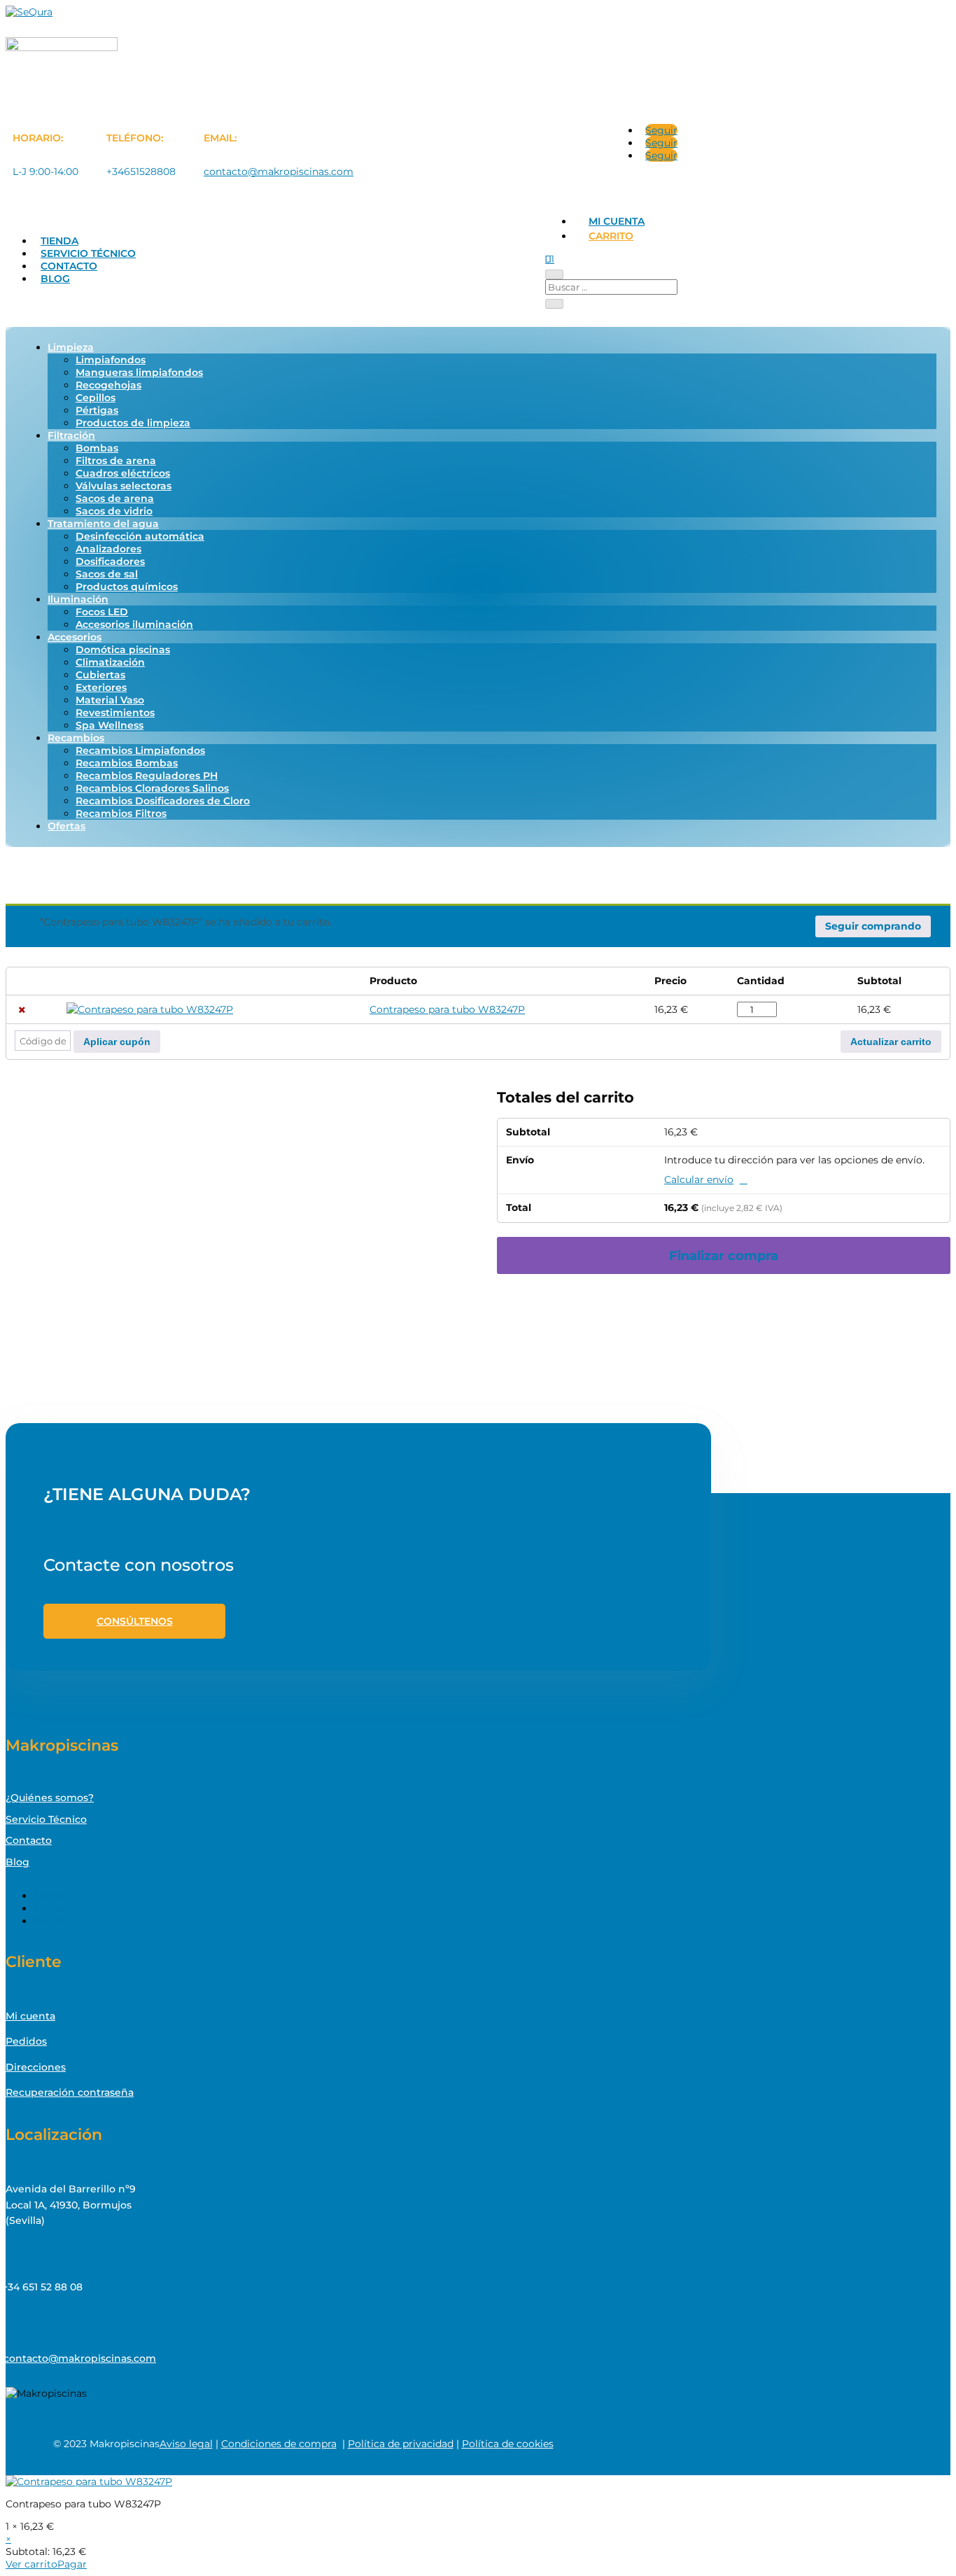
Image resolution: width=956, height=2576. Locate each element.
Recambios (76, 738)
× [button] (22, 1010)
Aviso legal (186, 2444)
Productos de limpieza (133, 423)
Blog (55, 279)
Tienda (59, 241)
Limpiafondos (111, 360)
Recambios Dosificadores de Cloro (163, 801)
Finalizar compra (724, 1255)
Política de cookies (508, 2444)
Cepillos (96, 398)
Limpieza (71, 347)
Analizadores (108, 549)
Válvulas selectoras (124, 486)
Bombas (97, 448)
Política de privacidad (401, 2444)
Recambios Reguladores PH (147, 776)
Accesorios (75, 637)
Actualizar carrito (891, 1042)
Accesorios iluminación (134, 624)
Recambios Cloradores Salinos (152, 788)
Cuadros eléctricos (123, 473)
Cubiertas (100, 675)
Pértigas (97, 410)
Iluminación (78, 599)
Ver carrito (31, 2564)
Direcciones (36, 2067)
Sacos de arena (115, 498)
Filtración (71, 435)
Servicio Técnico (88, 253)
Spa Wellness (110, 725)
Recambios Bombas (127, 763)
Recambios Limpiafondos (140, 750)
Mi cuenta (617, 221)
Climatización (110, 662)
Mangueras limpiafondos (139, 372)
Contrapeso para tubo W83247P (447, 1009)
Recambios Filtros (121, 813)
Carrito (611, 236)
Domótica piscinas (123, 650)
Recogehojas (108, 385)
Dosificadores (110, 561)
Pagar (72, 2564)
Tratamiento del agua (103, 524)
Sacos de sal (107, 574)
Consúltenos (135, 1621)
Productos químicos (127, 587)
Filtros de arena (116, 461)
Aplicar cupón (117, 1042)
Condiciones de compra (279, 2444)
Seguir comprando (873, 926)
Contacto (69, 266)
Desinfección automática (140, 536)
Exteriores (101, 687)
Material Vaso (110, 700)
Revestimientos (115, 713)
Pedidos (26, 2041)
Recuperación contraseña (70, 2092)
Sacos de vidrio (114, 511)
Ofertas (66, 826)
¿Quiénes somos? (50, 1798)
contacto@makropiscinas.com (279, 171)
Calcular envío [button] (699, 1179)
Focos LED (102, 612)
